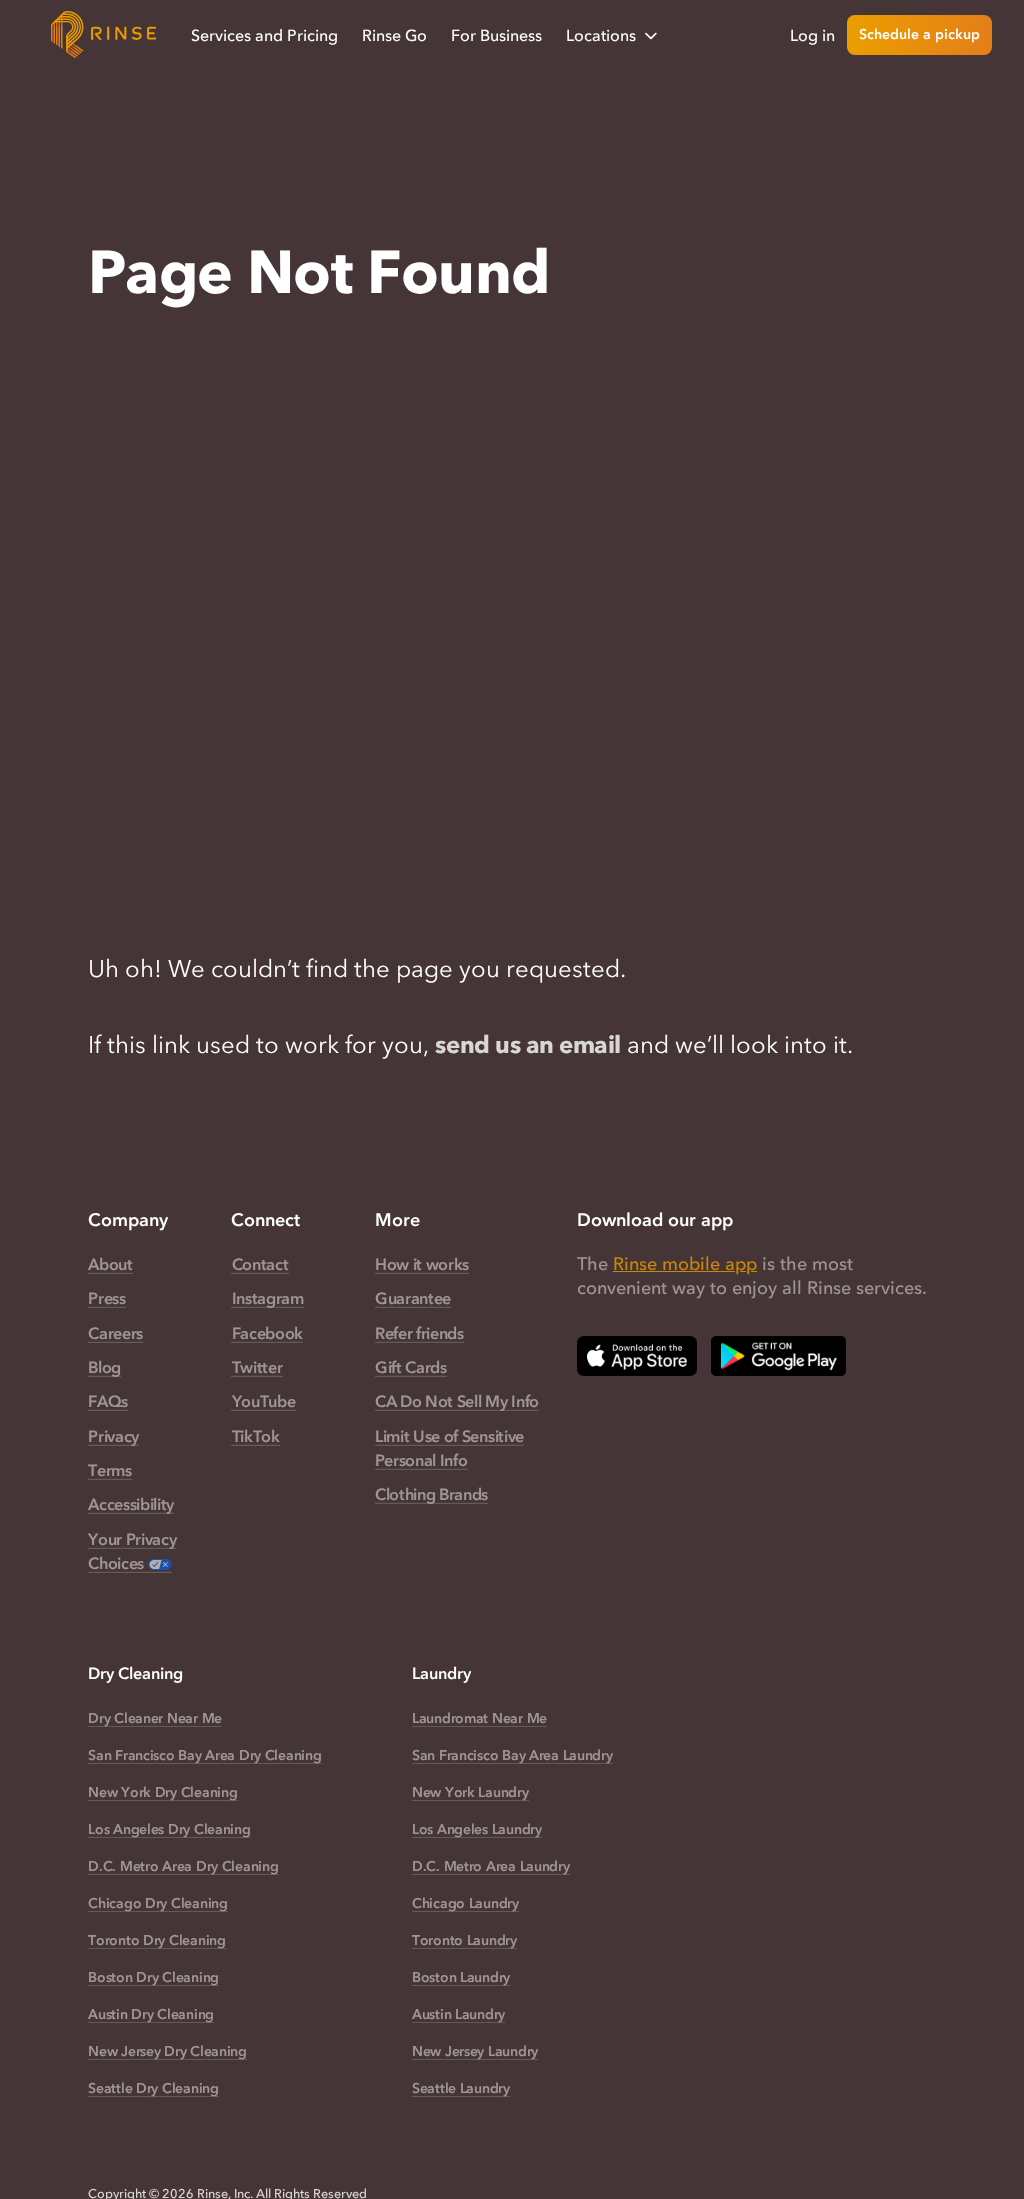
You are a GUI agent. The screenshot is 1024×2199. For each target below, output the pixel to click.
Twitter (257, 1367)
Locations (601, 35)
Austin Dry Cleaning (151, 2014)
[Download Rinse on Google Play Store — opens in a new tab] (778, 1356)
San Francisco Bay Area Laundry (512, 1755)
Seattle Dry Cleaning (153, 2088)
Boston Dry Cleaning (153, 1977)
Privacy (113, 1436)
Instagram (268, 1298)
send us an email (527, 1044)
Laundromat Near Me (479, 1718)
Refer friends (419, 1333)
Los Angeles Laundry (477, 1829)
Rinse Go (394, 35)
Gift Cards (411, 1367)
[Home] (104, 35)
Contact (260, 1264)
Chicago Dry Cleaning (157, 1903)
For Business (496, 35)
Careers (115, 1333)
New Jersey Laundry (475, 2051)
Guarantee (413, 1298)
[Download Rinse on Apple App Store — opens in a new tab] (637, 1356)
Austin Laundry (458, 2014)
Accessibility (131, 1504)
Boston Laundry (461, 1977)
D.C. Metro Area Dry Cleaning (183, 1866)
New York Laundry (470, 1792)
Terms (109, 1470)
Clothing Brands (431, 1494)
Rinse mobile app (685, 1264)
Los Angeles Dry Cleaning (169, 1829)
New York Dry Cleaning (162, 1792)
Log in (812, 35)
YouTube (263, 1401)
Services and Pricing (264, 35)
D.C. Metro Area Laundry (491, 1866)
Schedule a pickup (919, 34)
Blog (104, 1367)
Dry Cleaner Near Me (155, 1718)
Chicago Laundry (465, 1903)
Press (106, 1298)
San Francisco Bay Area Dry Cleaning (204, 1755)
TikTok (256, 1436)
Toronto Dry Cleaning (156, 1940)
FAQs (108, 1401)
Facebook (267, 1333)
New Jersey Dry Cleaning (167, 2051)
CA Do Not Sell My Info (457, 1401)
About (110, 1264)
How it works (422, 1264)
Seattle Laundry (461, 2088)
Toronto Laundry (464, 1940)
